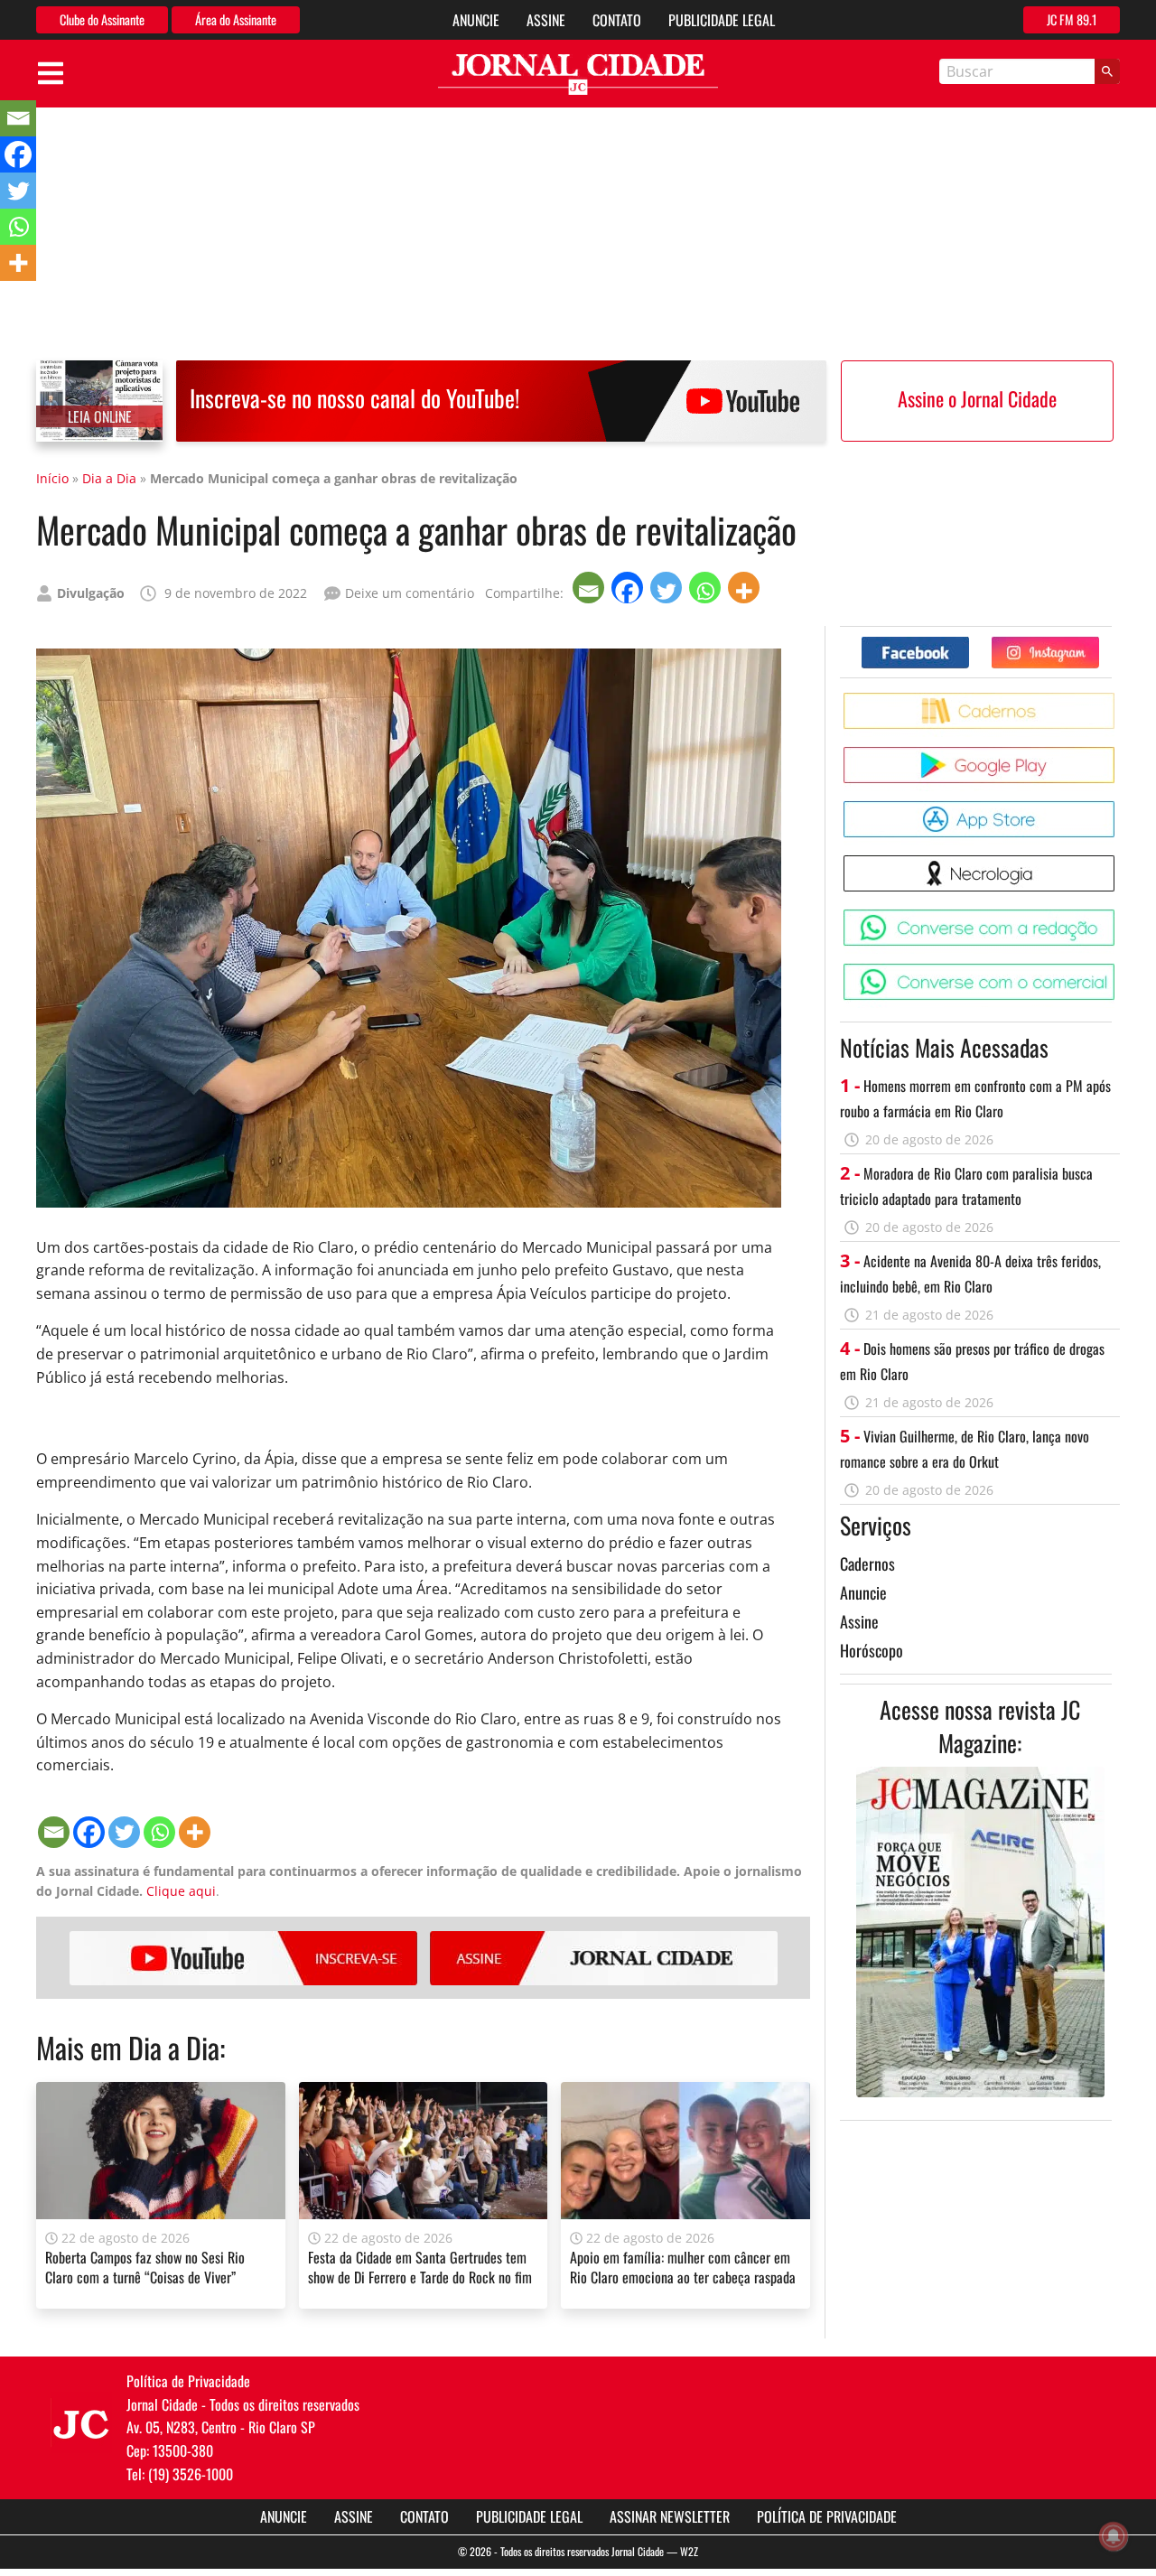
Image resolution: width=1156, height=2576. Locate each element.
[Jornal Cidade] (578, 75)
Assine (546, 20)
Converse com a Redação (1118, 916)
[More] (746, 588)
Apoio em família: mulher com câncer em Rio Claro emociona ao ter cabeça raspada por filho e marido (683, 2277)
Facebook (969, 644)
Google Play (1118, 754)
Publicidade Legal (722, 20)
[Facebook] (629, 588)
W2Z (689, 2551)
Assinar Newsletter (670, 2516)
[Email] (590, 588)
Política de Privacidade (827, 2516)
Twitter (1099, 644)
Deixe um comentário (410, 593)
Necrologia (1118, 862)
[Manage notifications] (1114, 2536)
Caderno (1118, 700)
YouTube (243, 1958)
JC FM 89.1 (1072, 19)
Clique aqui (181, 1891)
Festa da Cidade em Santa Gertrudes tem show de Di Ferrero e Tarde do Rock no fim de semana (420, 2277)
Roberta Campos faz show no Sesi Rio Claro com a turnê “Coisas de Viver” (145, 2267)
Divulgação (91, 593)
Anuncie (476, 20)
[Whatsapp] (707, 588)
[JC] (81, 2422)
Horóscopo (872, 1650)
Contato (617, 20)
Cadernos (867, 1563)
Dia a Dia (109, 478)
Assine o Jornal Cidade (977, 398)
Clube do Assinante (102, 19)
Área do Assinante (236, 19)
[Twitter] (668, 588)
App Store (1118, 808)
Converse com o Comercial (1118, 971)
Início (52, 478)
